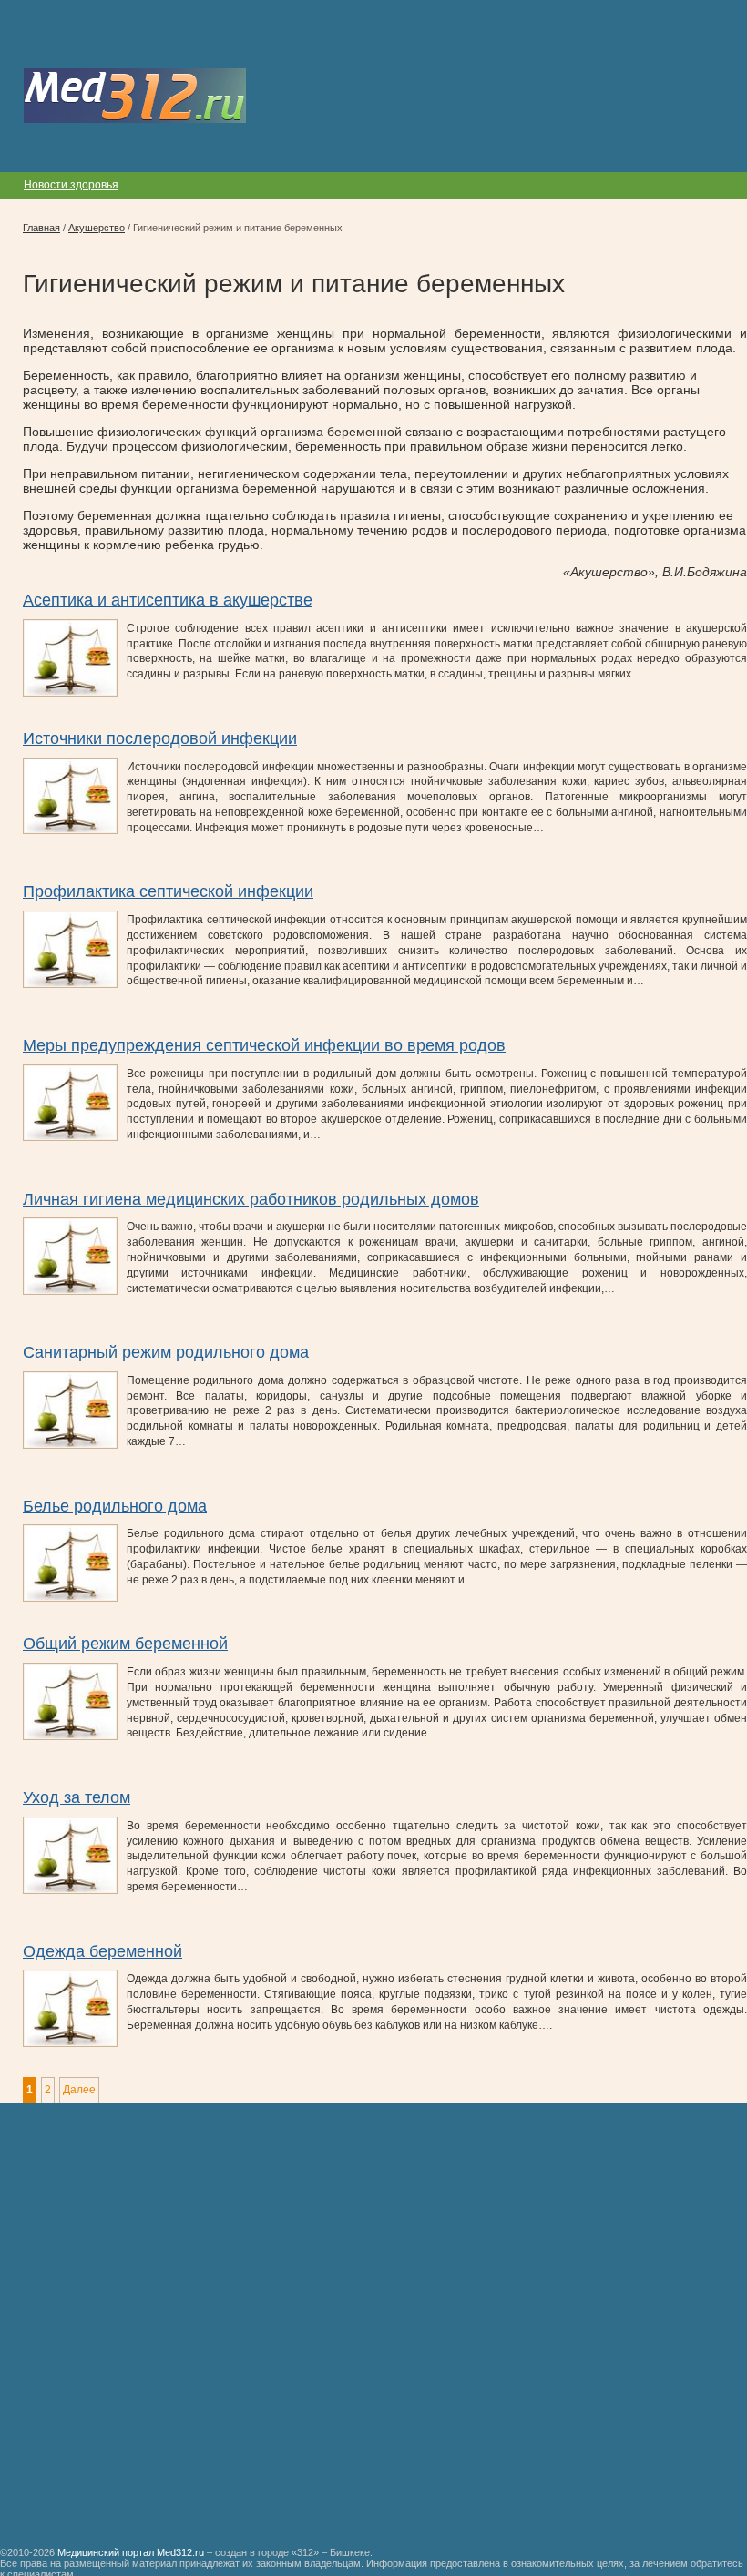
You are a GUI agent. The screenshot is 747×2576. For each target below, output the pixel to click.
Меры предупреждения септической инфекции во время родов (264, 1045)
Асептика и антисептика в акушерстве (168, 600)
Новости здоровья (71, 185)
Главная (41, 228)
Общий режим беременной (125, 1644)
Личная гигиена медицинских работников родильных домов (251, 1199)
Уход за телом (77, 1797)
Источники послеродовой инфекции (160, 738)
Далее (79, 2090)
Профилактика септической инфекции (168, 891)
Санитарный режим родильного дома (166, 1352)
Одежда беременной (102, 1951)
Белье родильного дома (115, 1506)
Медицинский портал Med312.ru (131, 2552)
